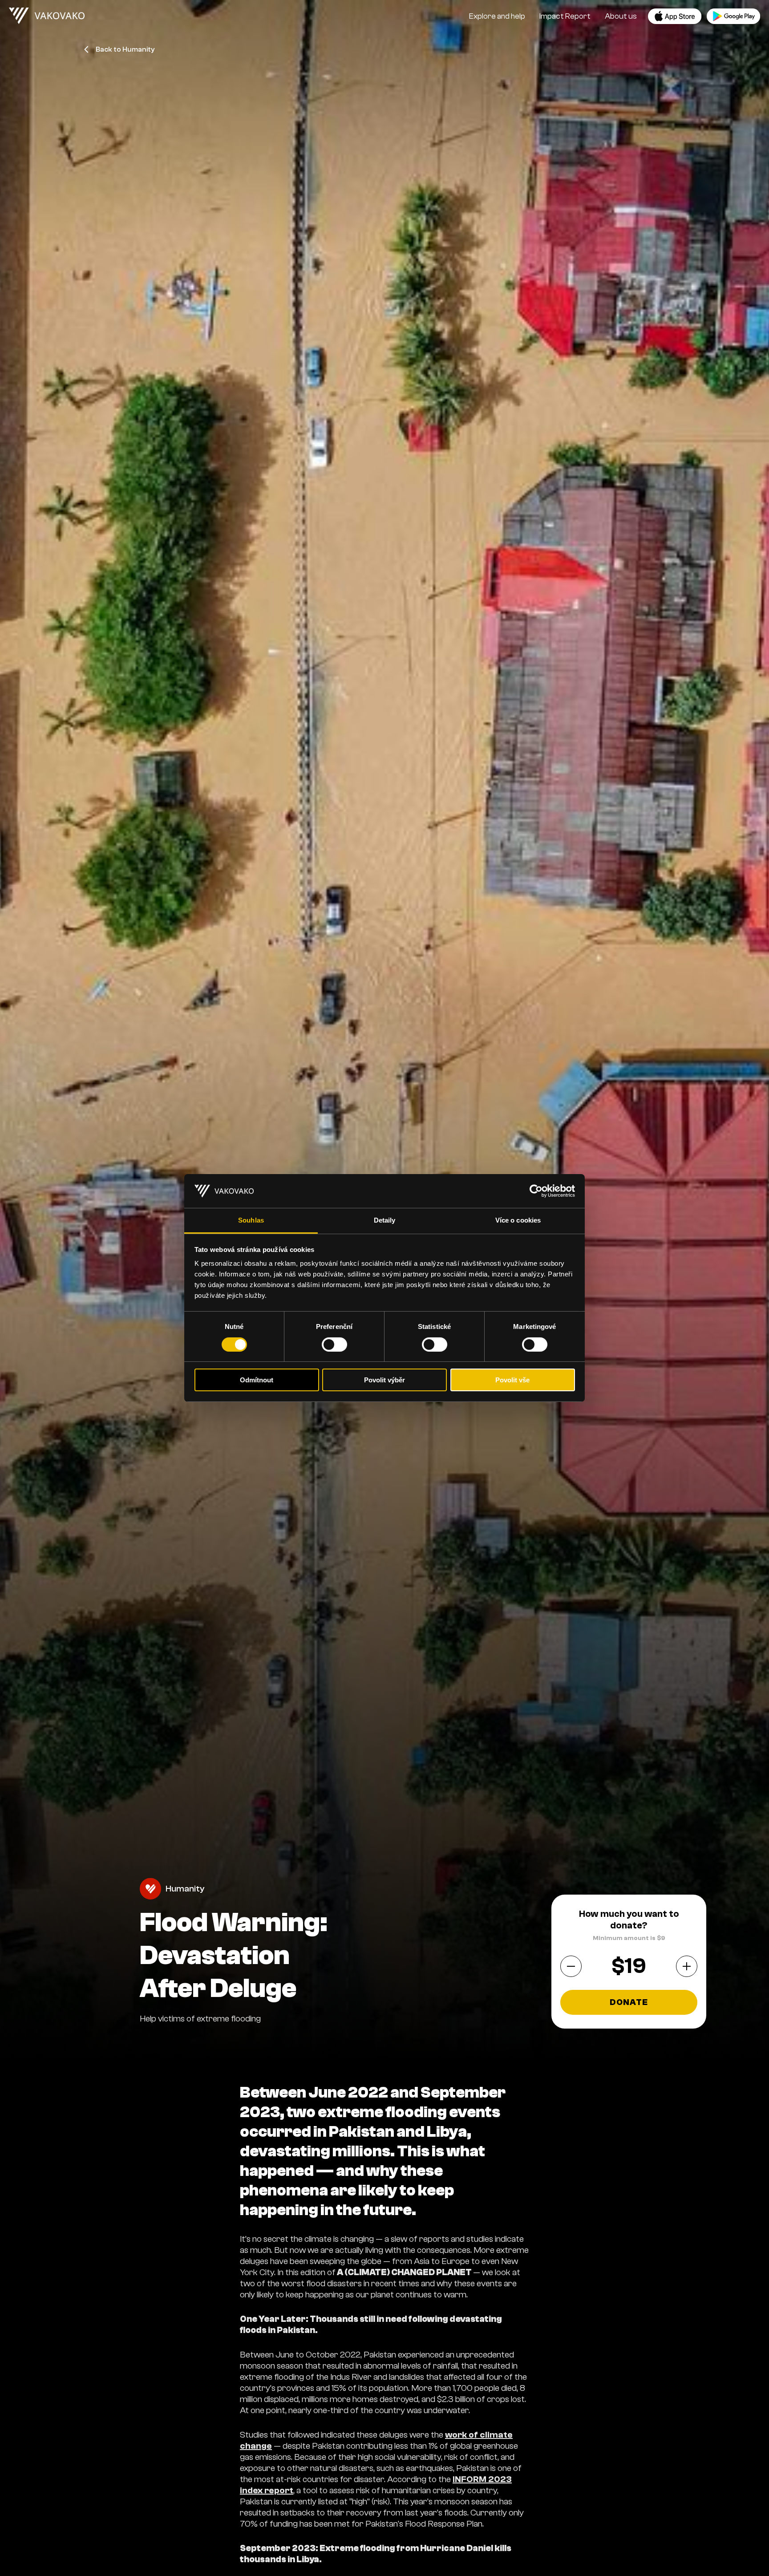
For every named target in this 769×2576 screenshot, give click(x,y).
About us (621, 16)
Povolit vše (512, 1380)
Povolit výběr (384, 1380)
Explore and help (497, 16)
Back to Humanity (125, 49)
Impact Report (565, 16)
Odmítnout (257, 1380)
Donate (629, 2002)
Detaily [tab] (385, 1221)
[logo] (47, 16)
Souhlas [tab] (251, 1221)
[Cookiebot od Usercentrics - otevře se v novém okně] (536, 1191)
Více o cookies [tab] (518, 1221)
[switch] (334, 1345)
